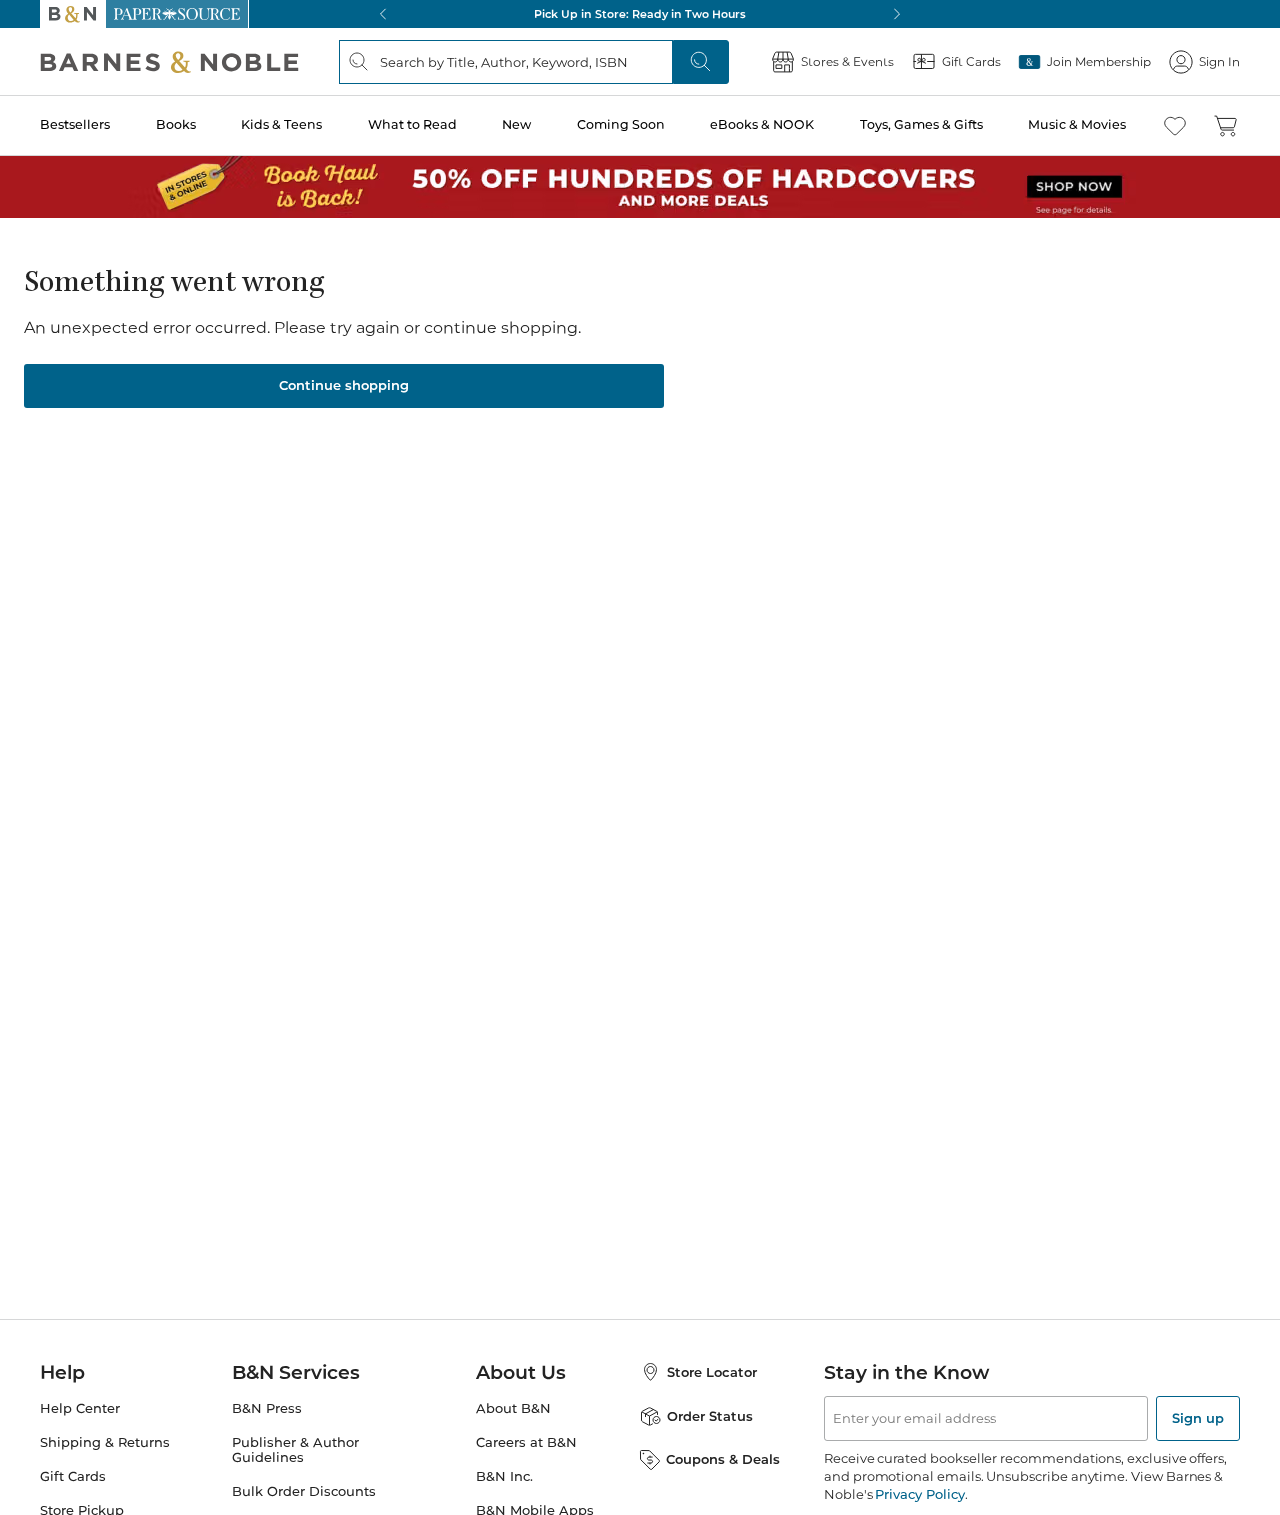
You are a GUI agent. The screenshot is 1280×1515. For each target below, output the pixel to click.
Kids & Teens (281, 124)
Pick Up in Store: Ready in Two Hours (640, 14)
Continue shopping (344, 385)
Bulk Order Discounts (304, 1491)
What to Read (412, 124)
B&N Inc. (504, 1476)
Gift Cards (73, 1476)
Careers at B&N (526, 1442)
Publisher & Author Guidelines (295, 1450)
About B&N (513, 1408)
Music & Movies (1077, 124)
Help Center (80, 1408)
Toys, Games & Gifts (921, 124)
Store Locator (712, 1372)
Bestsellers (75, 124)
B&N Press (267, 1408)
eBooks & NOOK (762, 124)
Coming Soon (621, 124)
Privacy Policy (919, 1494)
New (516, 124)
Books (176, 124)
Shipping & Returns (105, 1442)
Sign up (1198, 1418)
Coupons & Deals (723, 1459)
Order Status (710, 1416)
